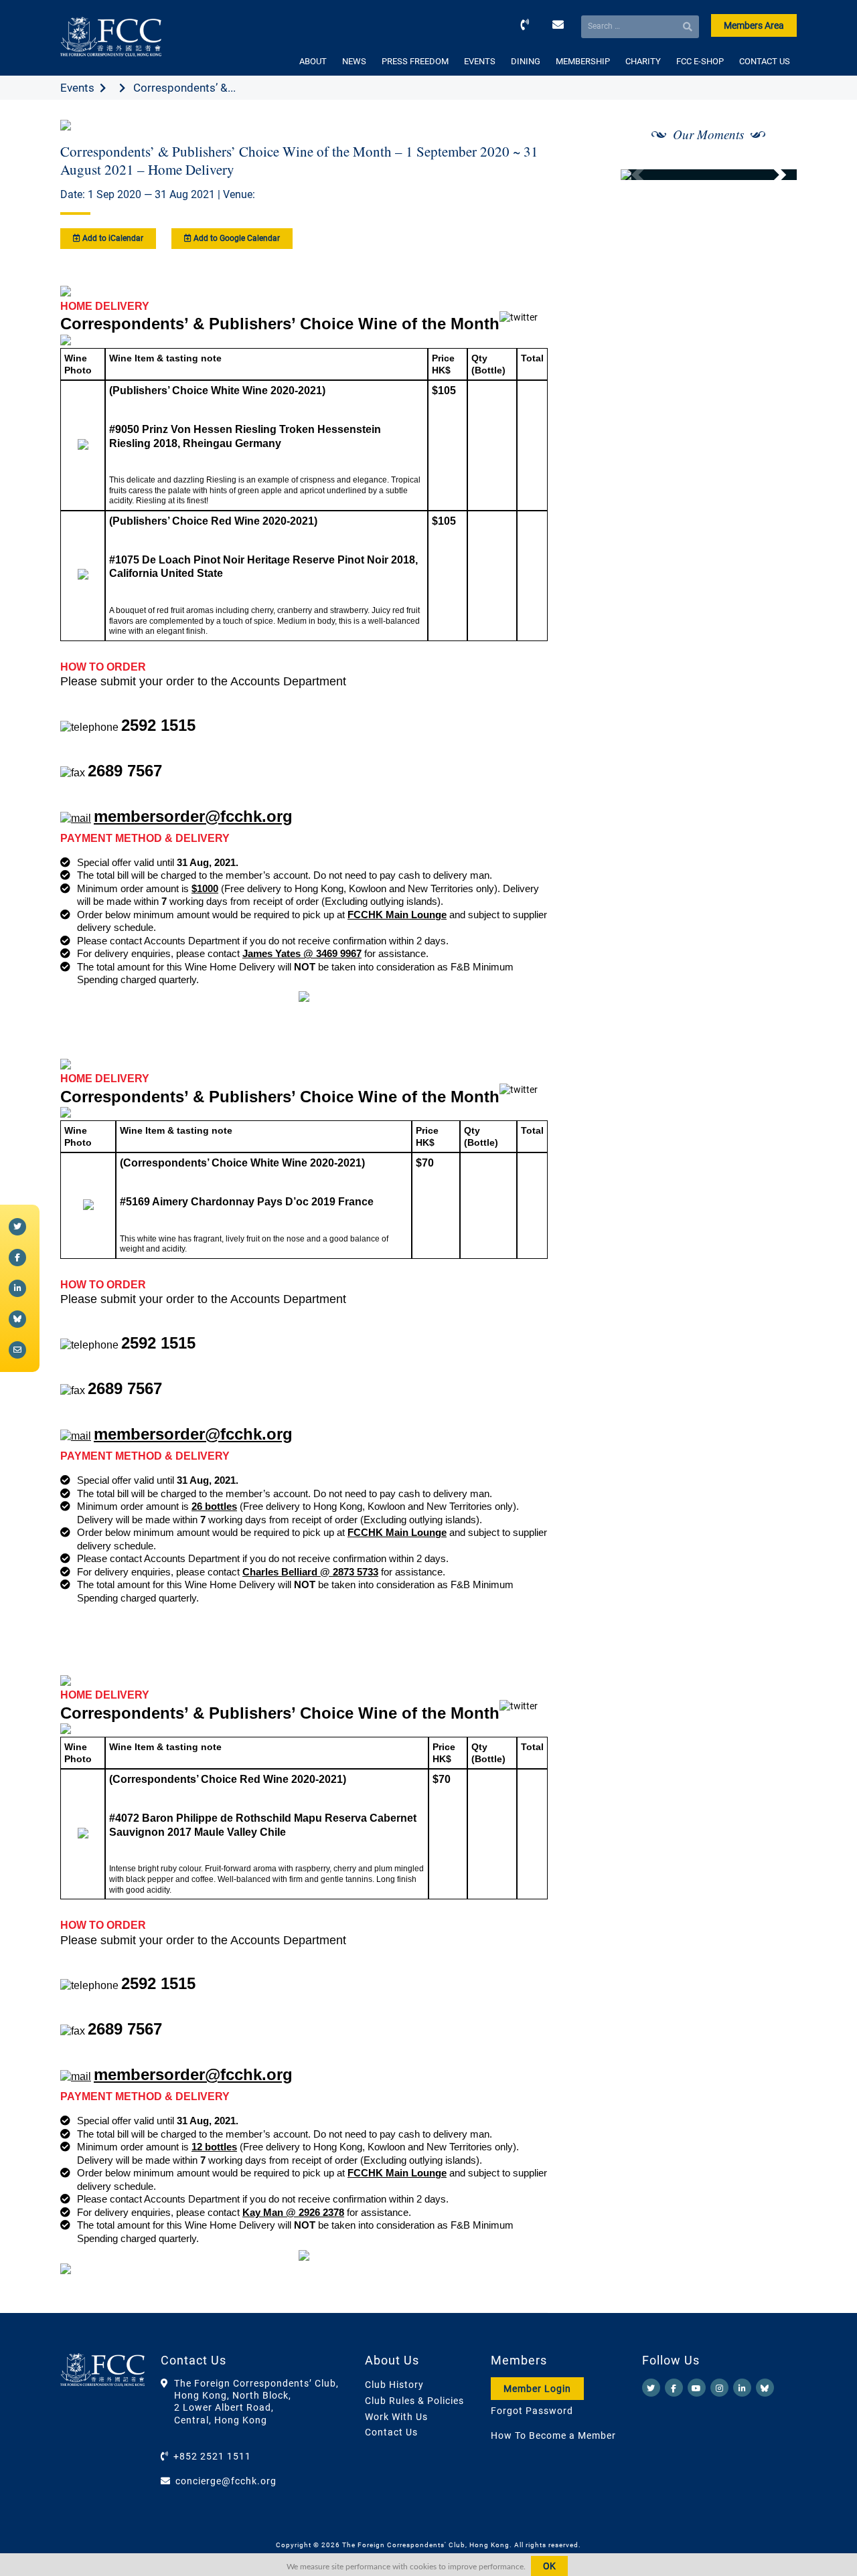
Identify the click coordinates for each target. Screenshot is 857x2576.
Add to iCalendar (112, 238)
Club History (394, 2385)
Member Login (537, 2389)
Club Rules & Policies (414, 2401)
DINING (526, 61)
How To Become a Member (553, 2435)
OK (549, 2566)
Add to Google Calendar (236, 238)
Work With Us (396, 2417)
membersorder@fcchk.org (193, 816)
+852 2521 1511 (212, 2456)
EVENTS (480, 61)
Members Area (754, 25)
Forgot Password (532, 2411)
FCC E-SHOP (700, 61)
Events (77, 88)
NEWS (354, 61)
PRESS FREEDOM (415, 61)
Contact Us (391, 2432)
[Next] (772, 175)
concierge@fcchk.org (226, 2481)
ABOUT (313, 61)
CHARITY (643, 61)
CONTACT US (765, 61)
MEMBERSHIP (583, 61)
